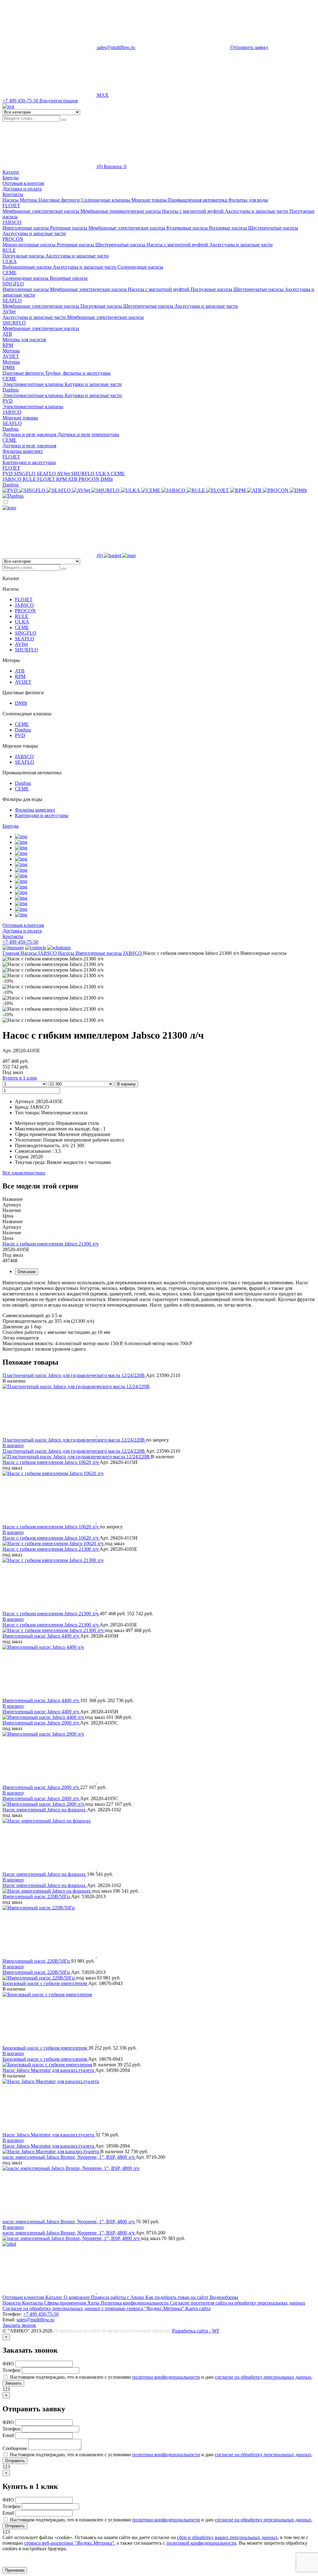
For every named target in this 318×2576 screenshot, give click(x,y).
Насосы (29, 953)
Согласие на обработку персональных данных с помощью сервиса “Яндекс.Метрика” (94, 2308)
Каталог (55, 2297)
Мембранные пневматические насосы (121, 211)
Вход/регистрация (59, 101)
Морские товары (20, 418)
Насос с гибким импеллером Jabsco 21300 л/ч (50, 1244)
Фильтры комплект (23, 451)
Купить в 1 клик (20, 1078)
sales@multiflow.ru (35, 2320)
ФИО (9, 2364)
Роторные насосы (69, 228)
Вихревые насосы (229, 228)
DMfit (9, 367)
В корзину (126, 1084)
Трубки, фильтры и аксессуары (78, 373)
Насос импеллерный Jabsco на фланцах (45, 1810)
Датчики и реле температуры (88, 434)
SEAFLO (12, 300)
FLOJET (11, 206)
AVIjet (9, 312)
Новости (12, 2303)
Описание (27, 1272)
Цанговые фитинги (24, 373)
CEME (9, 273)
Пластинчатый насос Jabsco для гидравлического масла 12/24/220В (74, 1375)
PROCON (13, 239)
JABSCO (12, 222)
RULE (9, 250)
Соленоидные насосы (140, 267)
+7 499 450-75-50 (20, 942)
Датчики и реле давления (30, 434)
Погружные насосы (24, 256)
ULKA (10, 261)
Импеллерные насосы (26, 228)
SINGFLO (13, 284)
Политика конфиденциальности (135, 2303)
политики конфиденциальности (166, 2377)
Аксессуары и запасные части (257, 211)
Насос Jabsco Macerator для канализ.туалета (49, 2070)
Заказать (13, 2383)
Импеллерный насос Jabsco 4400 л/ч (41, 1636)
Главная (11, 953)
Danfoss (11, 390)
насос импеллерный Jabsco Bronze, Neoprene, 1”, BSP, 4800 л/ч (69, 2157)
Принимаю (15, 2570)
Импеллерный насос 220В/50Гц (37, 1896)
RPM (8, 345)
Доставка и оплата (22, 189)
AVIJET (11, 356)
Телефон (12, 2370)
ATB (7, 334)
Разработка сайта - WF (196, 2331)
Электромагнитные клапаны (34, 384)
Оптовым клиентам (23, 183)
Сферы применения (66, 2303)
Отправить (15, 2461)
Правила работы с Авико (118, 2297)
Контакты (13, 194)
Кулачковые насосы (188, 228)
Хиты (94, 2303)
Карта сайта (198, 2308)
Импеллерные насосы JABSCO (109, 953)
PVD (8, 401)
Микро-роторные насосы (30, 245)
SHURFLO (14, 323)
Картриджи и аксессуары (29, 462)
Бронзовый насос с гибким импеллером (45, 1983)
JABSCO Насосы (57, 953)
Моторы (11, 351)
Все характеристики (24, 1173)
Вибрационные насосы (28, 267)
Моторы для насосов (24, 340)
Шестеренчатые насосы (273, 228)
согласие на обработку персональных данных (263, 2377)
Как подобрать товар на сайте (177, 2297)
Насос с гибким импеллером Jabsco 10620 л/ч (51, 1462)
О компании (77, 2297)
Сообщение (15, 2448)
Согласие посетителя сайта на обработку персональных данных (238, 2303)
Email (9, 2435)
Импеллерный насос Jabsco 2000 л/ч (41, 1723)
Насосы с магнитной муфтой (193, 211)
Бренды (11, 826)
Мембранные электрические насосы (41, 211)
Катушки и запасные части (93, 384)
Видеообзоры (224, 2297)
